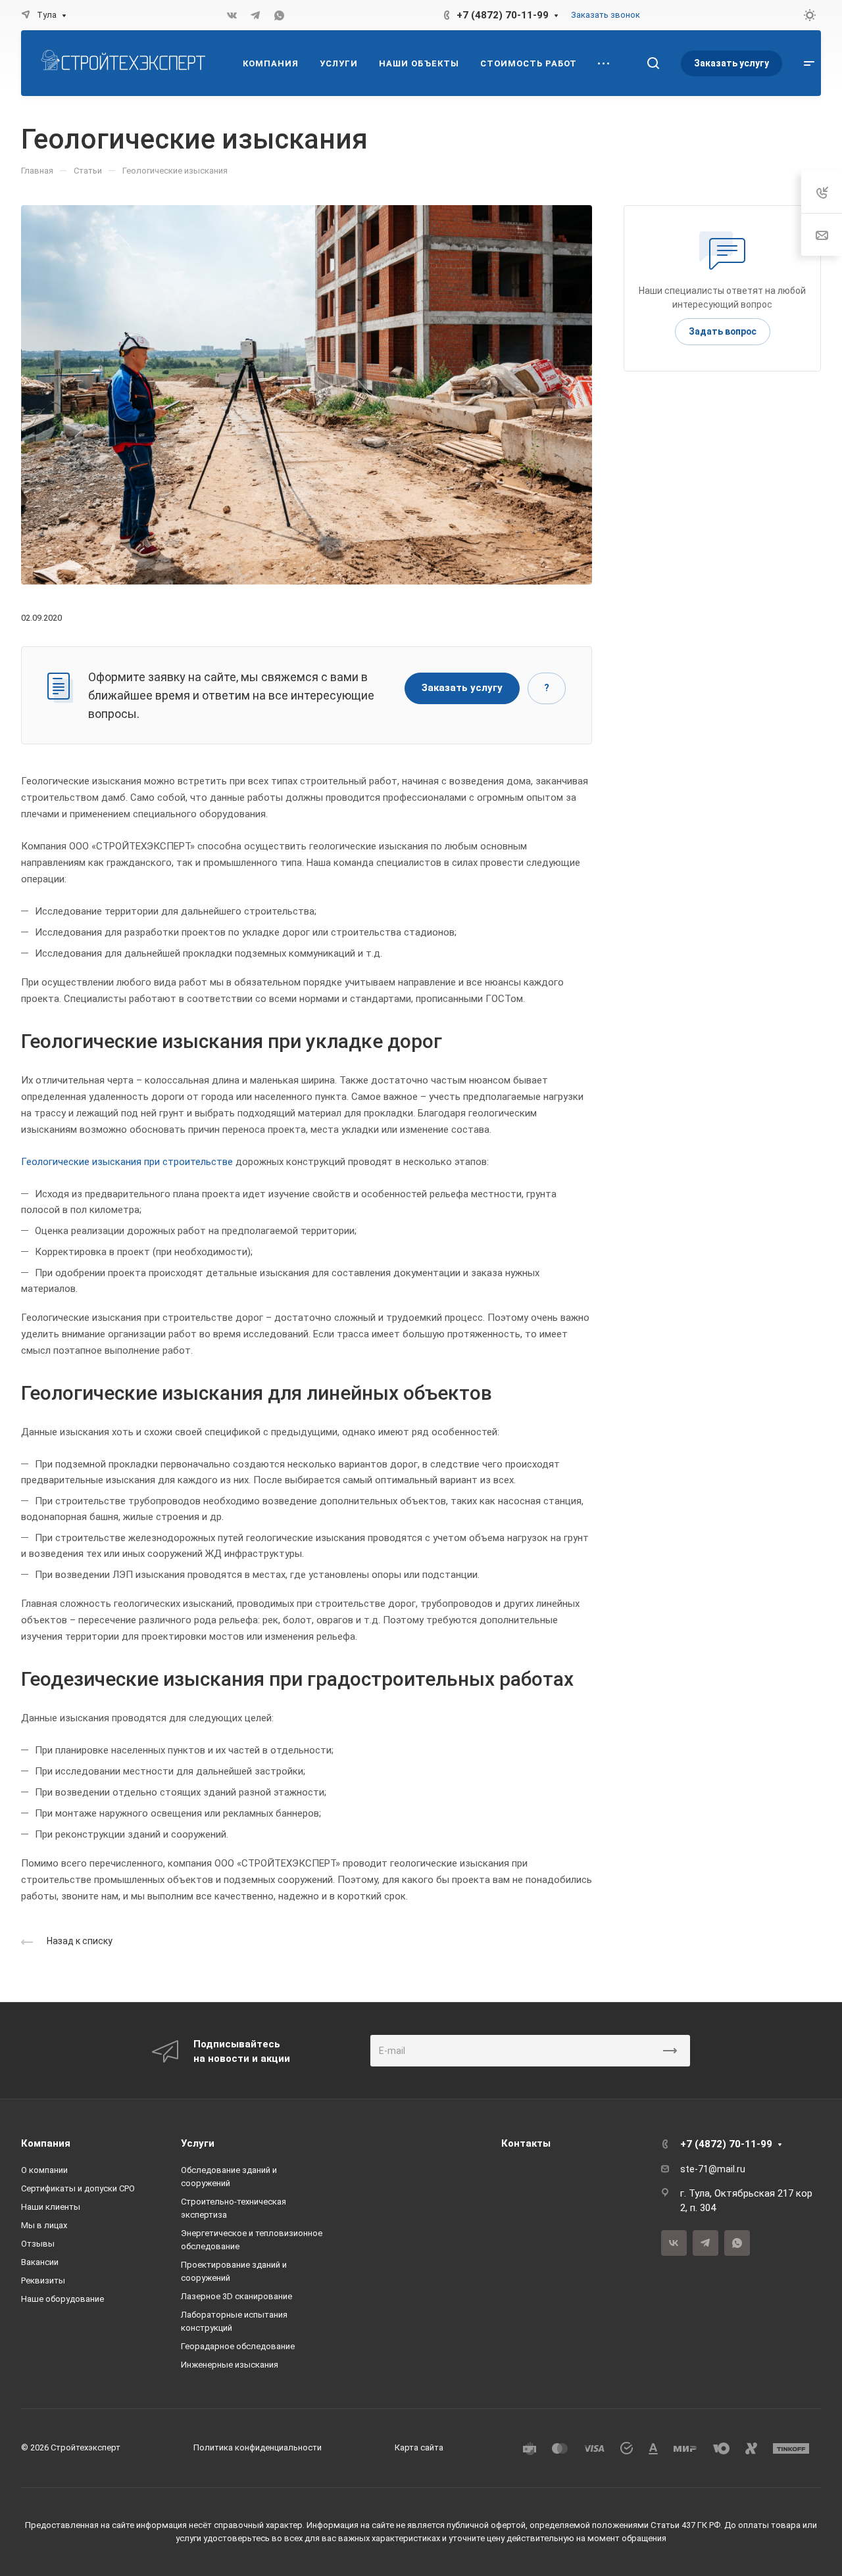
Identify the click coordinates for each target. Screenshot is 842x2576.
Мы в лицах (44, 2225)
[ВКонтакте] (232, 15)
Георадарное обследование (238, 2346)
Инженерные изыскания (230, 2365)
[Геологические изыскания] (307, 394)
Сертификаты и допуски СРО (78, 2188)
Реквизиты (43, 2280)
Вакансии (40, 2262)
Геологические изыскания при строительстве (127, 1162)
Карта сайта (419, 2447)
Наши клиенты (51, 2207)
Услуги (198, 2143)
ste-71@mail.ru (713, 2169)
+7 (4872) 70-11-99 (503, 15)
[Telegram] (255, 15)
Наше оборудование (62, 2299)
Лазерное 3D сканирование (236, 2296)
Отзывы (38, 2244)
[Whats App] (279, 15)
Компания (46, 2143)
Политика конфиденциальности (258, 2447)
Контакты (526, 2143)
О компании (44, 2170)
